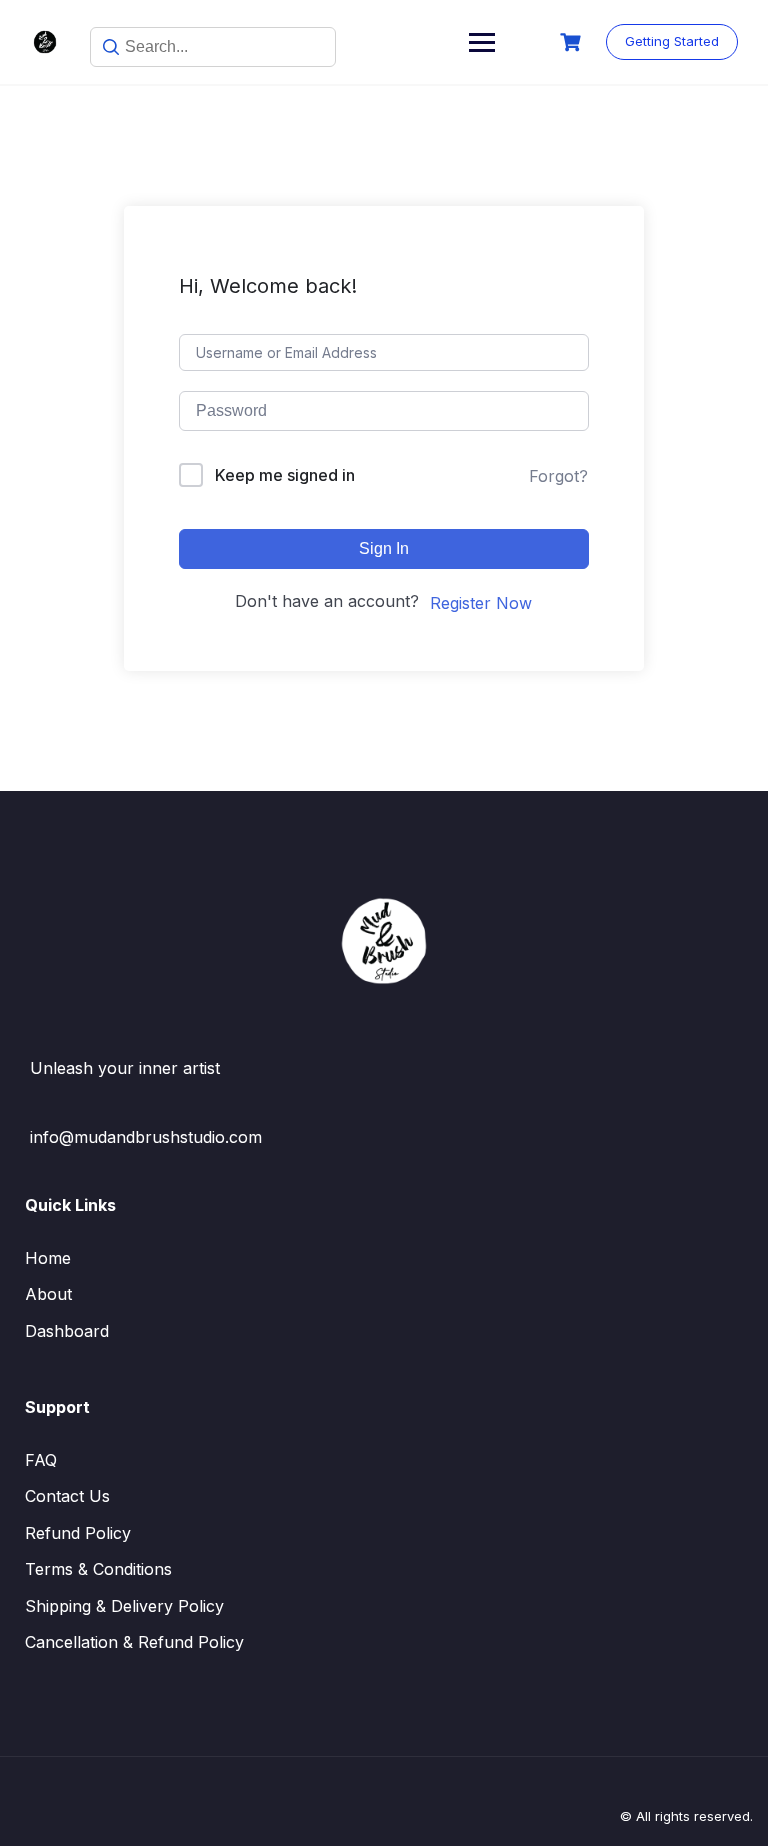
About (48, 1294)
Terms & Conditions (98, 1569)
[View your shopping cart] (573, 42)
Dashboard (67, 1331)
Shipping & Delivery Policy (124, 1606)
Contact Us (67, 1496)
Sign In (384, 548)
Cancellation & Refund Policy (134, 1642)
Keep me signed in (285, 475)
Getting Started (672, 41)
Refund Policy (78, 1533)
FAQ (41, 1460)
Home (48, 1258)
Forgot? (558, 476)
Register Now (481, 603)
